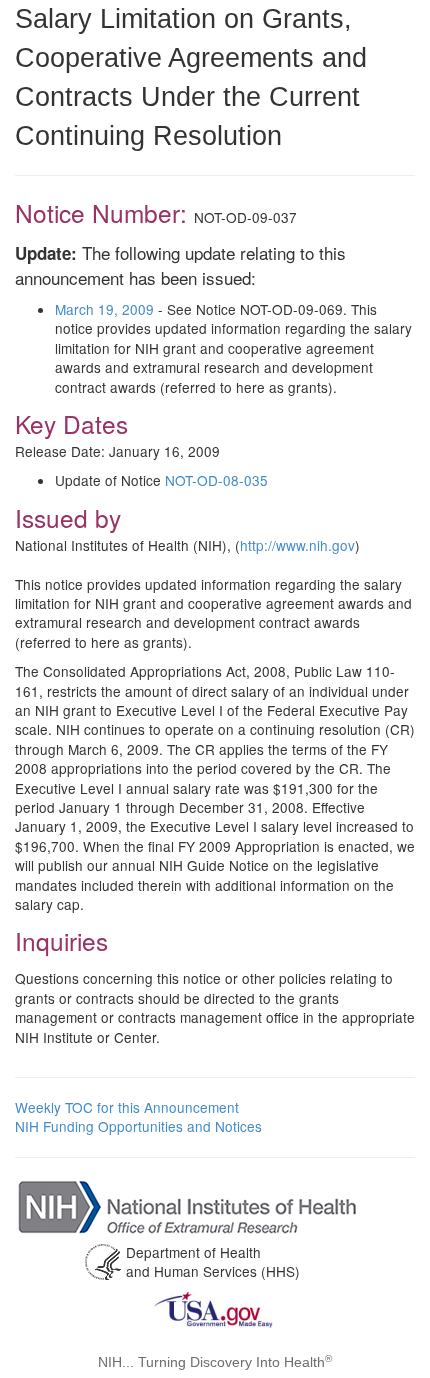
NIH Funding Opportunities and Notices (138, 1126)
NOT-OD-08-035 (216, 480)
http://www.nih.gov (297, 545)
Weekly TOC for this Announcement (127, 1107)
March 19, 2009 (104, 309)
